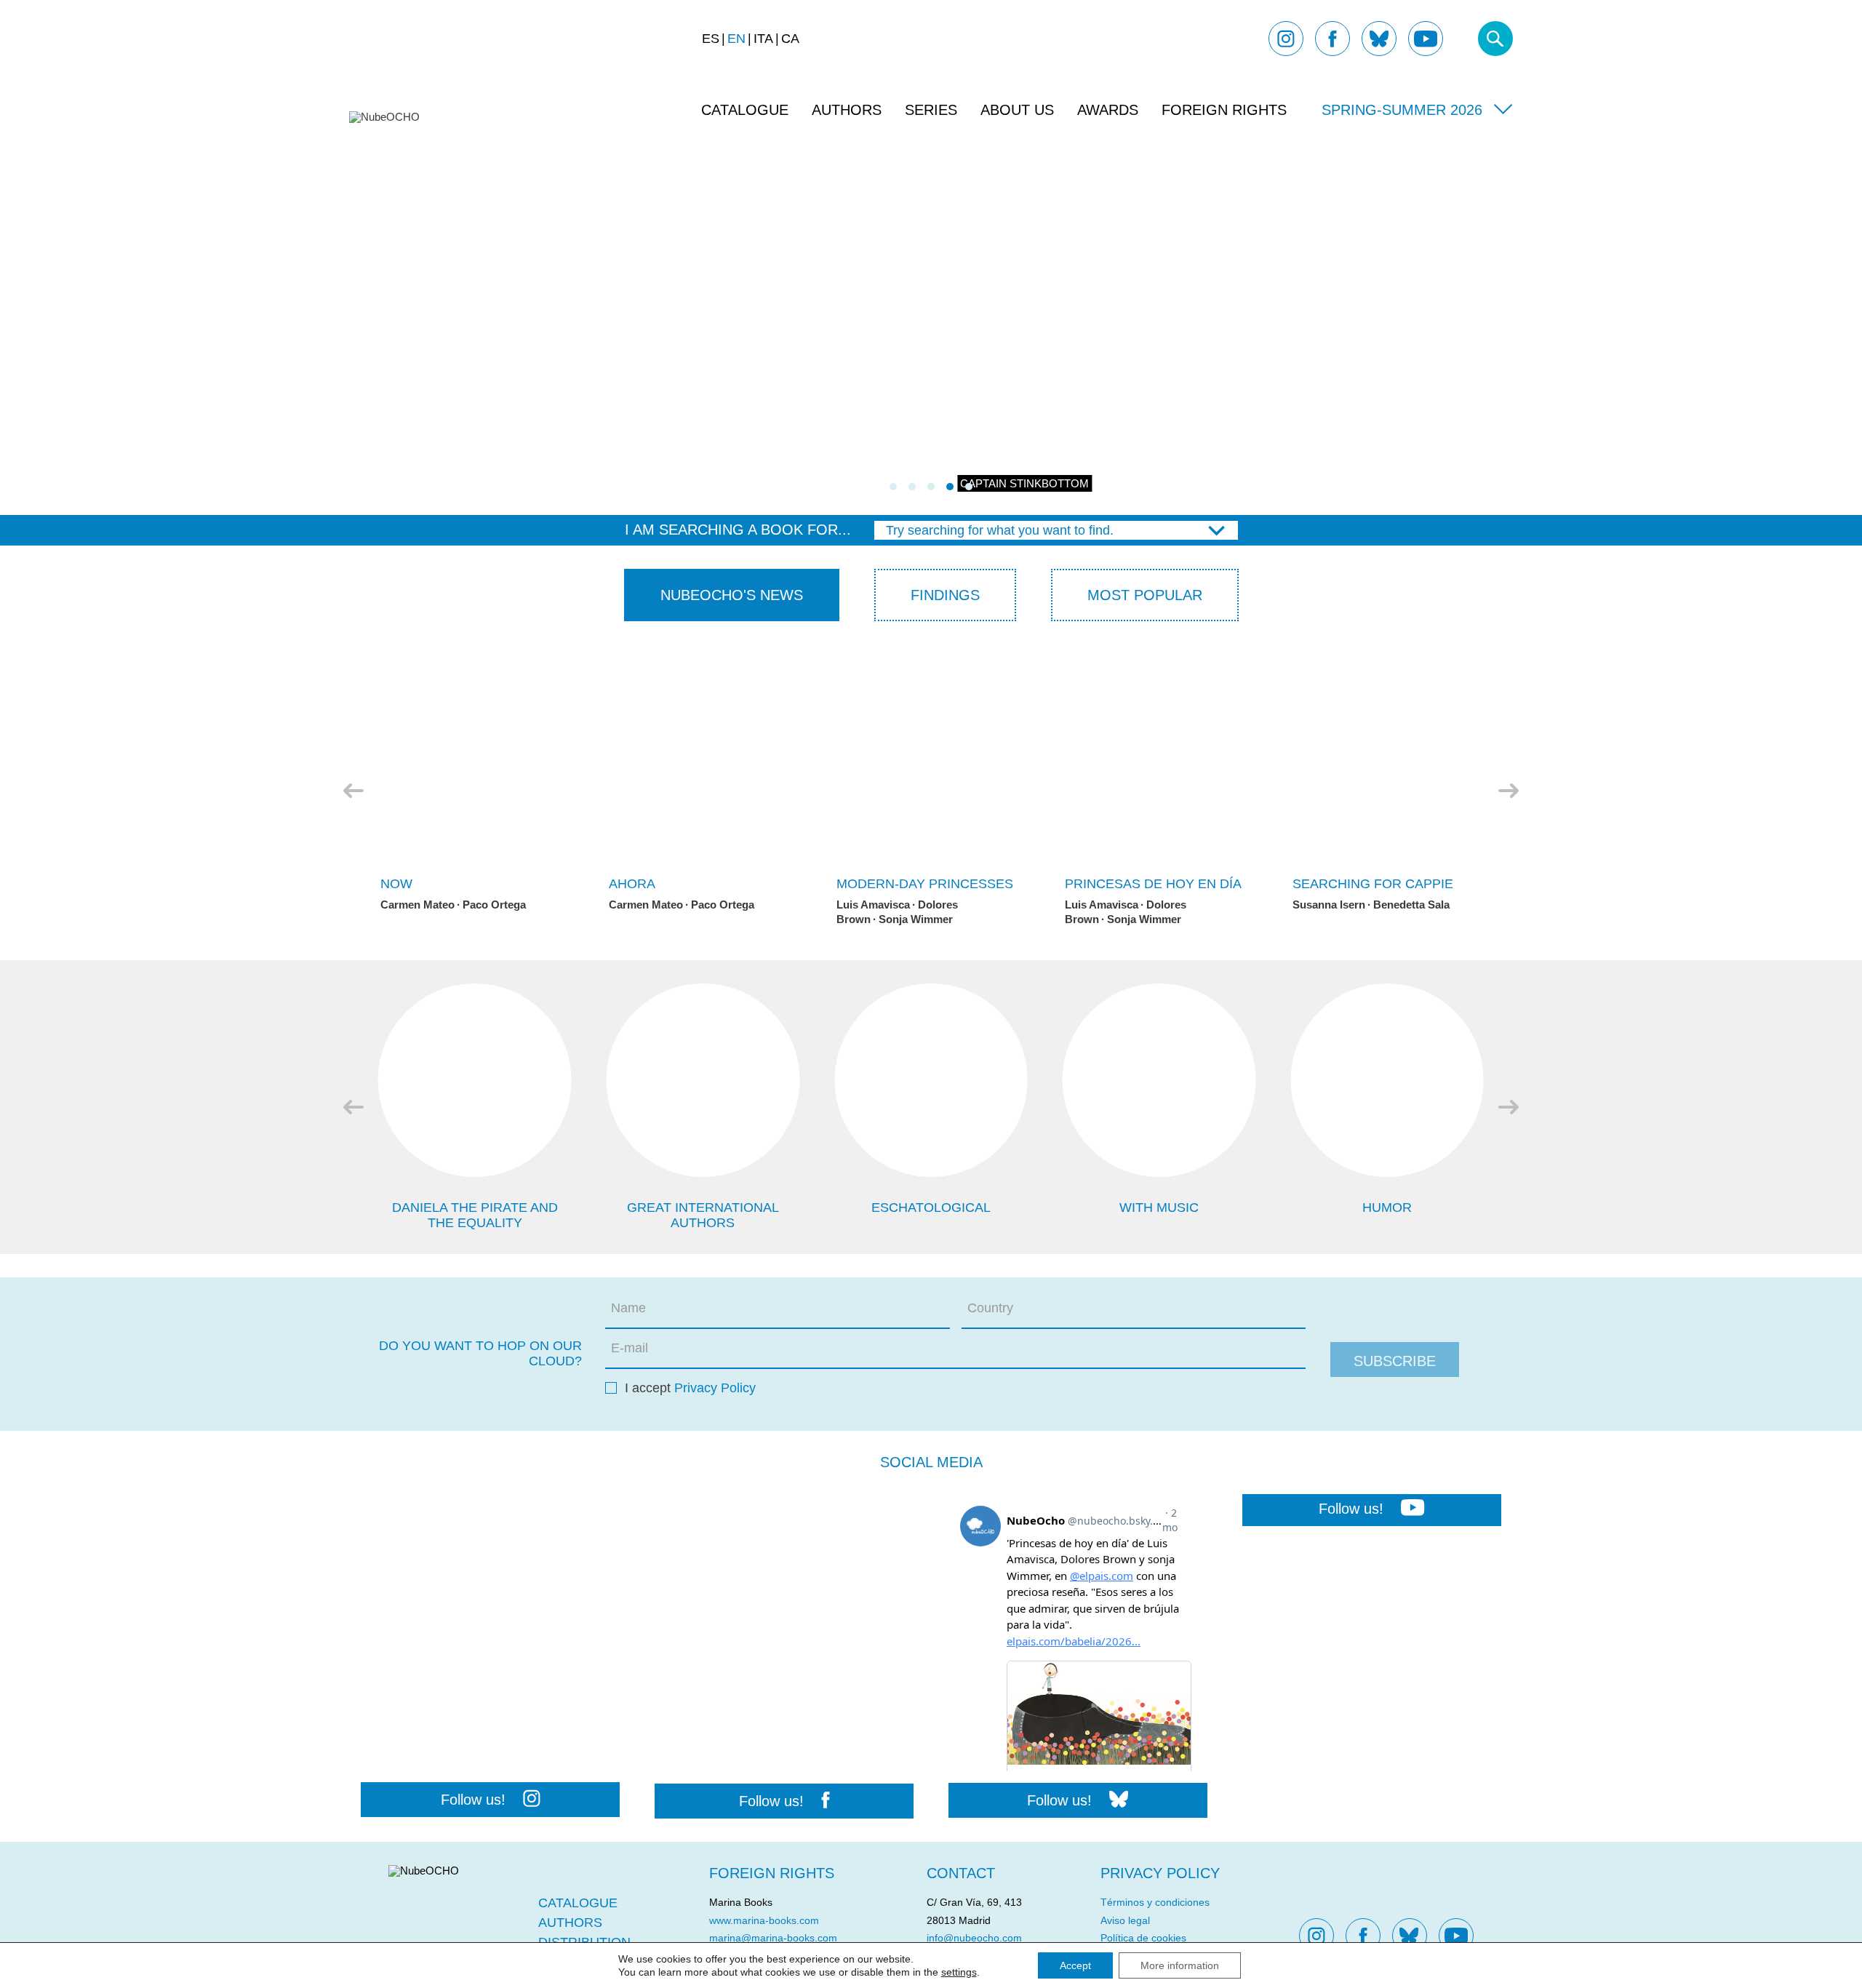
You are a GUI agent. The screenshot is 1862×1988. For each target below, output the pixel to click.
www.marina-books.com (764, 1920)
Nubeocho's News (732, 595)
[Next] (1509, 791)
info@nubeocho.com (974, 1938)
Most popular (1145, 595)
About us (1017, 110)
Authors (847, 110)
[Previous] (353, 791)
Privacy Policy (715, 1388)
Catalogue (745, 110)
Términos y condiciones (1155, 1902)
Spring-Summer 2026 (1402, 110)
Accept (1075, 1965)
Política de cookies (1143, 1938)
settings (959, 1972)
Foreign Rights (1224, 110)
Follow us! (473, 1800)
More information (1180, 1965)
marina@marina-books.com (773, 1938)
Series (931, 110)
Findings (945, 595)
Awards (1108, 110)
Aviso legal (1125, 1920)
